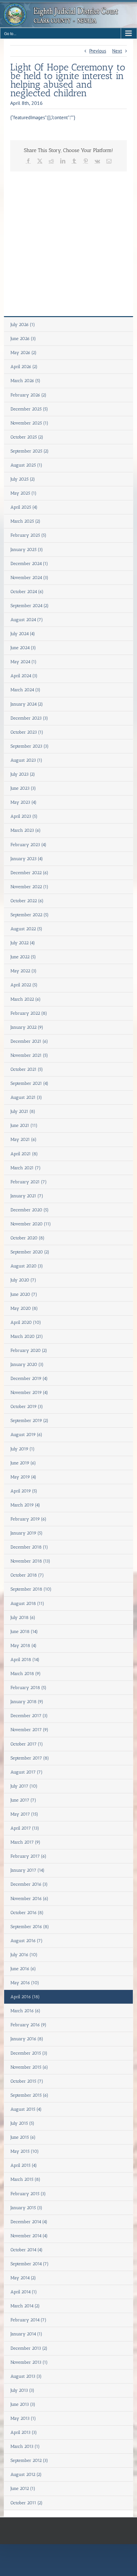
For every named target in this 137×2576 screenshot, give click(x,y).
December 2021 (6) (29, 1041)
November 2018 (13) (30, 1561)
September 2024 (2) (30, 606)
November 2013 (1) (29, 2362)
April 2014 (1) (24, 2292)
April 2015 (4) (24, 2165)
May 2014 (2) (23, 2278)
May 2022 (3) (24, 971)
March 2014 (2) (25, 2306)
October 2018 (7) (27, 1575)
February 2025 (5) (29, 535)
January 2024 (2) (27, 704)
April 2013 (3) (24, 2432)
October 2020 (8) (28, 1238)
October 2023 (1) (27, 732)
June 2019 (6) (23, 1463)
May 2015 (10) (25, 2151)
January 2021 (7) (27, 1196)
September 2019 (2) (29, 1421)
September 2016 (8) (30, 1927)
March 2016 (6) (25, 2011)
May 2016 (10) (25, 1983)
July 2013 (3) (22, 2390)
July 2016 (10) (24, 1955)
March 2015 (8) (25, 2179)
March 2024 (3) (25, 690)
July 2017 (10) (24, 1786)
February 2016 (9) (29, 2025)
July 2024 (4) (23, 634)
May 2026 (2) (24, 353)
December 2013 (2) (29, 2348)
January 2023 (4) (27, 859)
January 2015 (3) (26, 2208)
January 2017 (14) (28, 1870)
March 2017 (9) (25, 1842)
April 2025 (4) (24, 507)
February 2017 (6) (29, 1856)
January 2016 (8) (27, 2039)
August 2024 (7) (27, 620)
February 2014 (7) (29, 2320)
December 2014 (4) (29, 2222)
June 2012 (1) (23, 2489)
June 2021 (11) (24, 1125)
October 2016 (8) (27, 1913)
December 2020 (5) (30, 1210)
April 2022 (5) (24, 985)
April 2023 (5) (24, 816)
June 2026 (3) (23, 339)
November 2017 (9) (29, 1730)
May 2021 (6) (24, 1139)
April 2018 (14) (25, 1660)
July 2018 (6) (23, 1618)
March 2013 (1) (25, 2446)
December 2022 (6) (29, 873)
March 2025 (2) (25, 521)
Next (117, 51)
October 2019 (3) (27, 1407)
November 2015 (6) (29, 2067)
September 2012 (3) (29, 2460)
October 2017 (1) (27, 1744)
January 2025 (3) (27, 550)
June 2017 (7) (23, 1800)
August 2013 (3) (26, 2376)
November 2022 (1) (29, 887)
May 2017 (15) (24, 1814)
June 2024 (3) (23, 648)
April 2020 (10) (26, 1322)
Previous (98, 51)
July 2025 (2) (23, 479)
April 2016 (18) (25, 1997)
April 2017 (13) (25, 1828)
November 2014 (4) (29, 2236)
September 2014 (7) (30, 2264)
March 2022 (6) (26, 999)
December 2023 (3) (29, 718)
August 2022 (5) (26, 929)
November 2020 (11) (31, 1224)
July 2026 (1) (23, 325)
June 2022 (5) (23, 957)
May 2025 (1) (24, 493)
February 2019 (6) (29, 1519)
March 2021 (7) (26, 1168)
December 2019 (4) (29, 1379)
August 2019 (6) (26, 1435)
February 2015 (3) (28, 2194)
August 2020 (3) (27, 1266)
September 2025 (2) (30, 451)
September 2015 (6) (29, 2095)
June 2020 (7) (24, 1294)
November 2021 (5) (29, 1055)
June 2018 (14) (24, 1632)
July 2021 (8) (23, 1111)
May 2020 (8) (24, 1308)
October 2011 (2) (27, 2503)
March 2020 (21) (27, 1336)
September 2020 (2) (30, 1252)
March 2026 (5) (25, 381)
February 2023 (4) (29, 845)
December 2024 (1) (29, 564)
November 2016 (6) (29, 1899)
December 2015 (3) (29, 2053)
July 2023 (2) (23, 774)
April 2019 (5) (24, 1491)
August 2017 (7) (27, 1772)
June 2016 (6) (23, 1969)
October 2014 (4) (27, 2250)
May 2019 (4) (23, 1477)
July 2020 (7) (23, 1280)
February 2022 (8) (29, 1013)
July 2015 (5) (22, 2123)
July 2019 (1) (23, 1449)
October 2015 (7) (27, 2081)
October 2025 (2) (27, 437)
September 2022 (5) (30, 915)
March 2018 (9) (26, 1674)
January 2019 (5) (27, 1533)
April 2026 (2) (24, 367)
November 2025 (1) (29, 423)
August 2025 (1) (26, 465)
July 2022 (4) (23, 943)
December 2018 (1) (29, 1547)
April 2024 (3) (24, 676)
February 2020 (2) (29, 1350)
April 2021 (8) (24, 1154)
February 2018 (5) (29, 1688)
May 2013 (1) (23, 2418)
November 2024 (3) (29, 578)
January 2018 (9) (27, 1702)
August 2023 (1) (26, 760)
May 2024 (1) (24, 662)
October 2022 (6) (27, 901)
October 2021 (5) (27, 1069)
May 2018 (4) (24, 1646)
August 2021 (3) (26, 1097)
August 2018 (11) (27, 1604)
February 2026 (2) (29, 395)
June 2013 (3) (23, 2404)
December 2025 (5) (29, 409)
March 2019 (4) (25, 1505)
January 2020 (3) (27, 1364)
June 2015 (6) (23, 2137)
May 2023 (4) (24, 802)
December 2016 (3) (29, 1884)
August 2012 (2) (26, 2474)
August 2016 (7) (27, 1941)
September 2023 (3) (30, 746)
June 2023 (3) (23, 788)
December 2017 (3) (29, 1716)
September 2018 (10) (31, 1589)
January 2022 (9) (27, 1027)
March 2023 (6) (26, 830)
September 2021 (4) (29, 1083)
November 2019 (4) (29, 1393)
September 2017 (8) (30, 1758)
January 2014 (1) (26, 2334)
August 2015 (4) (26, 2109)
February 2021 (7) (29, 1182)
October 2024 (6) (27, 592)
